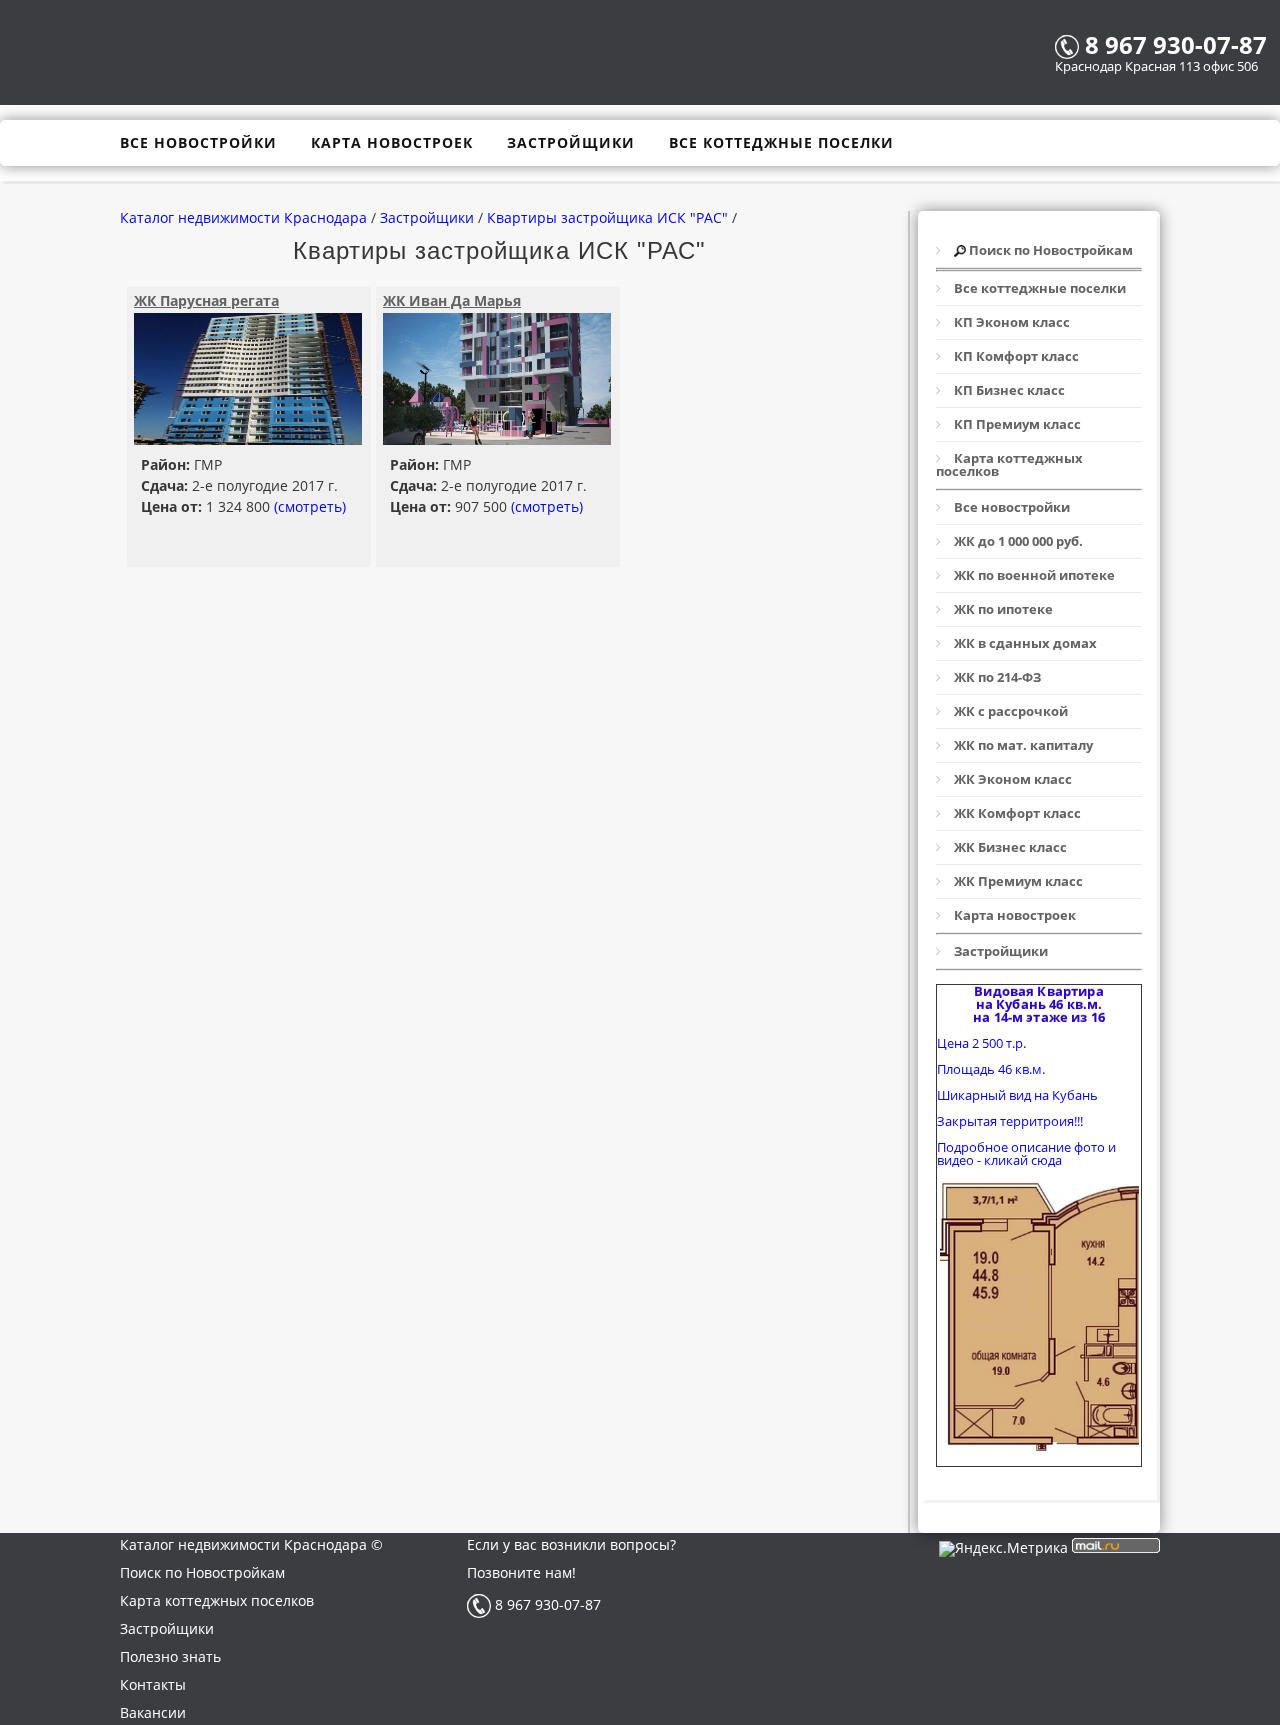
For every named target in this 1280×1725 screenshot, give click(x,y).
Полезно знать (170, 1656)
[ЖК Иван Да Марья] (497, 439)
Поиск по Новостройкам (202, 1572)
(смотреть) (310, 506)
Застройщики (167, 1628)
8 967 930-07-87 (546, 1604)
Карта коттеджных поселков (217, 1600)
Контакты (153, 1684)
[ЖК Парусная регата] (248, 439)
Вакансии (153, 1712)
